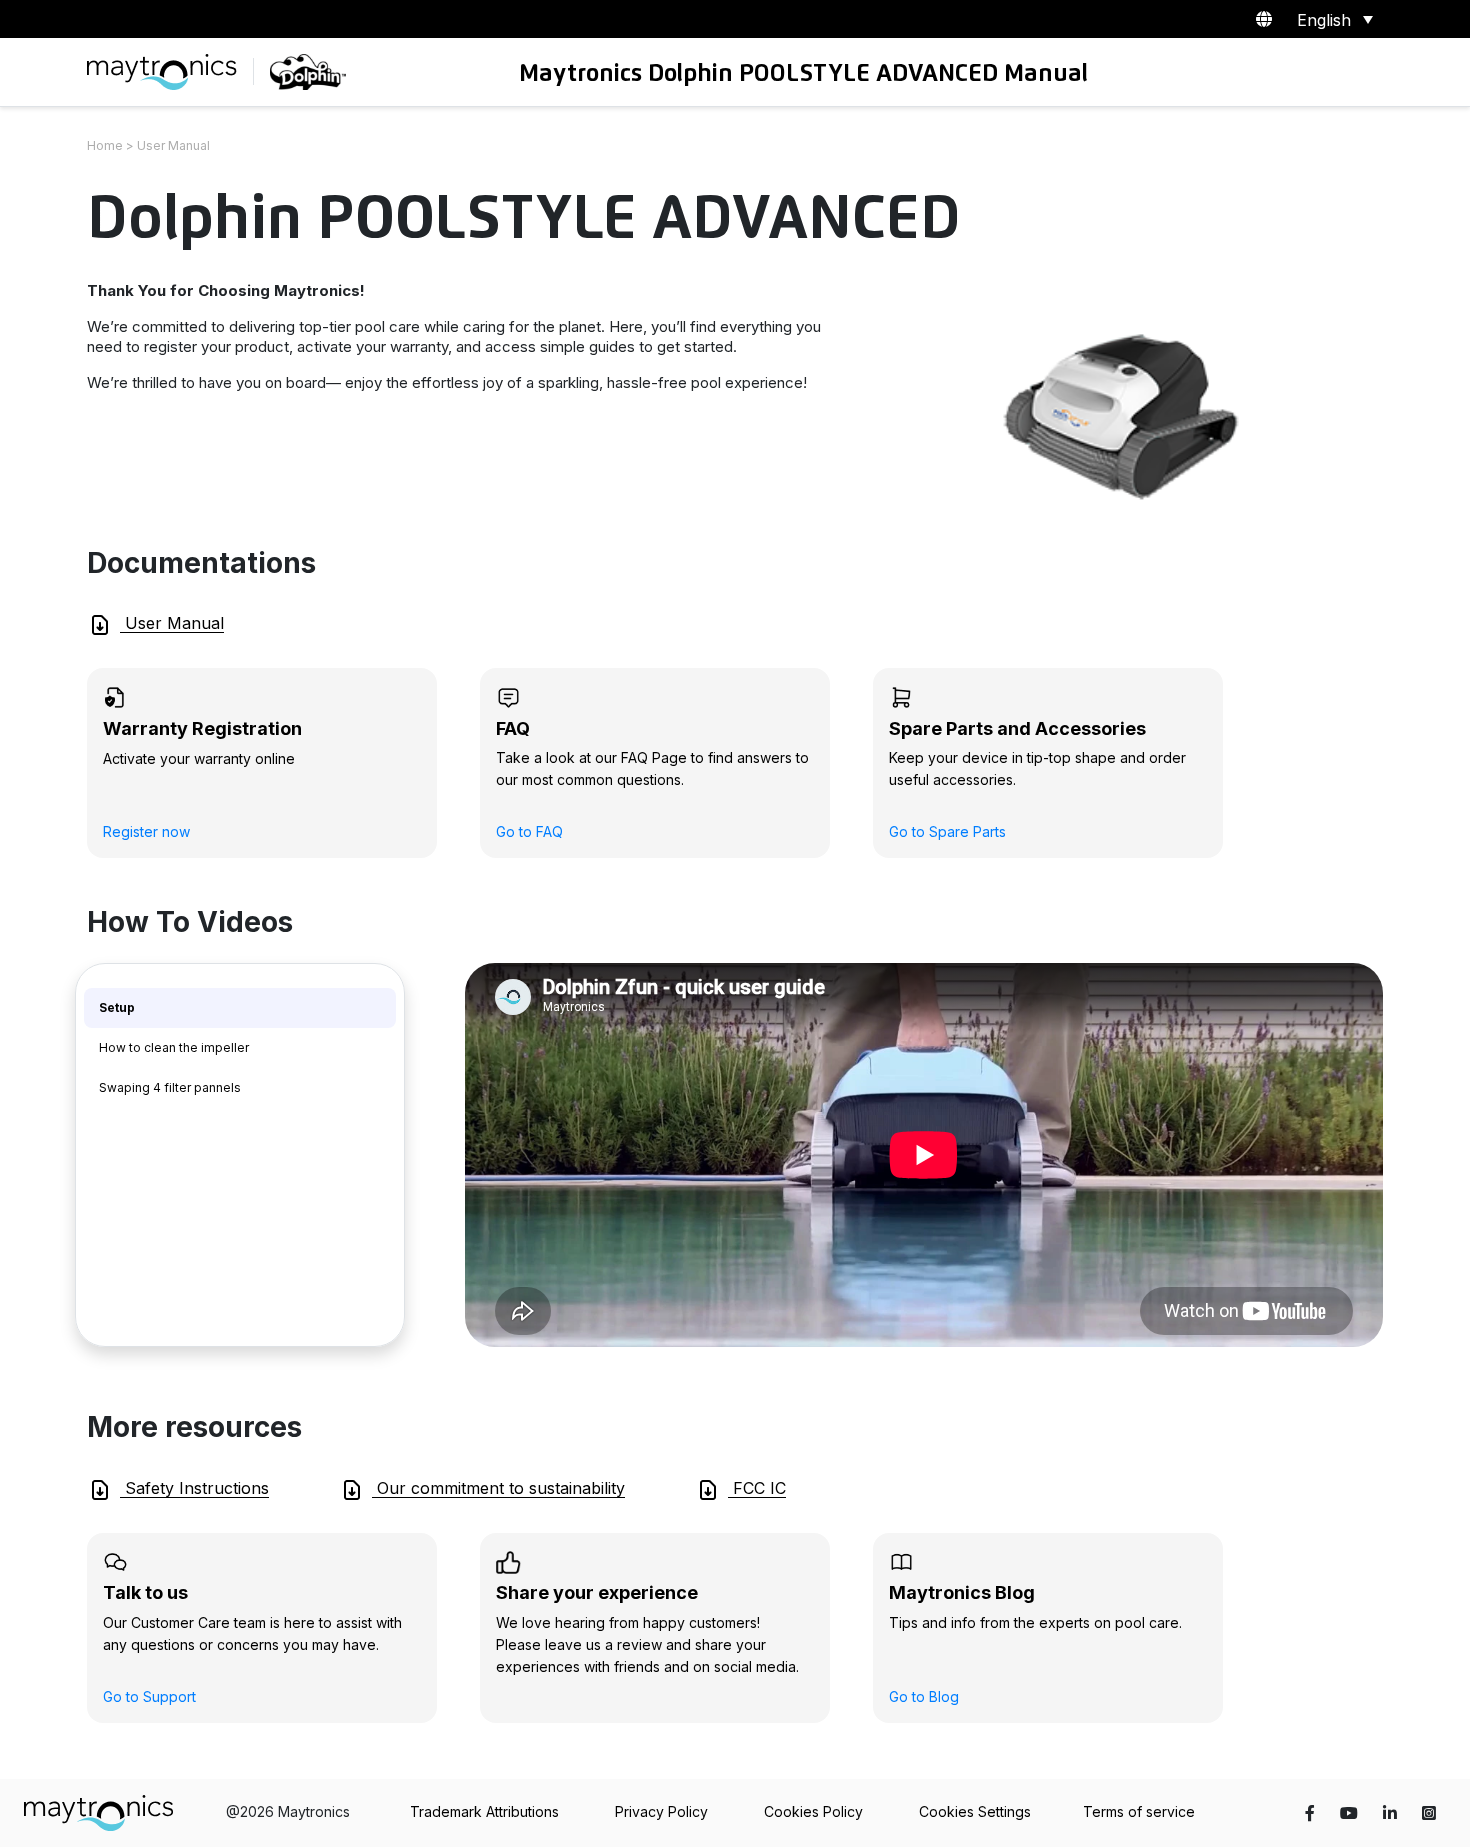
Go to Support (149, 1696)
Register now (146, 831)
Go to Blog (924, 1696)
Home (105, 145)
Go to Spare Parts (947, 831)
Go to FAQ (529, 831)
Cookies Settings (975, 1811)
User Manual (172, 623)
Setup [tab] (117, 1007)
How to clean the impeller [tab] (174, 1047)
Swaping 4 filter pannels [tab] (170, 1087)
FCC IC (757, 1488)
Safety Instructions (194, 1488)
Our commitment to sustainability (498, 1488)
